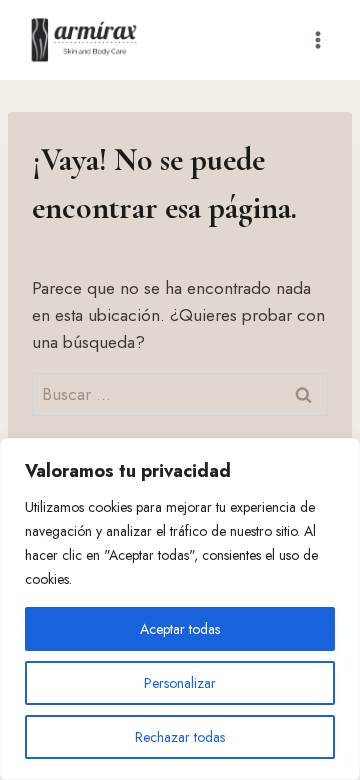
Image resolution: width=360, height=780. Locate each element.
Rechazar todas (180, 737)
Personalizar (180, 683)
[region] (180, 609)
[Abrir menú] (317, 39)
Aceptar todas (180, 629)
